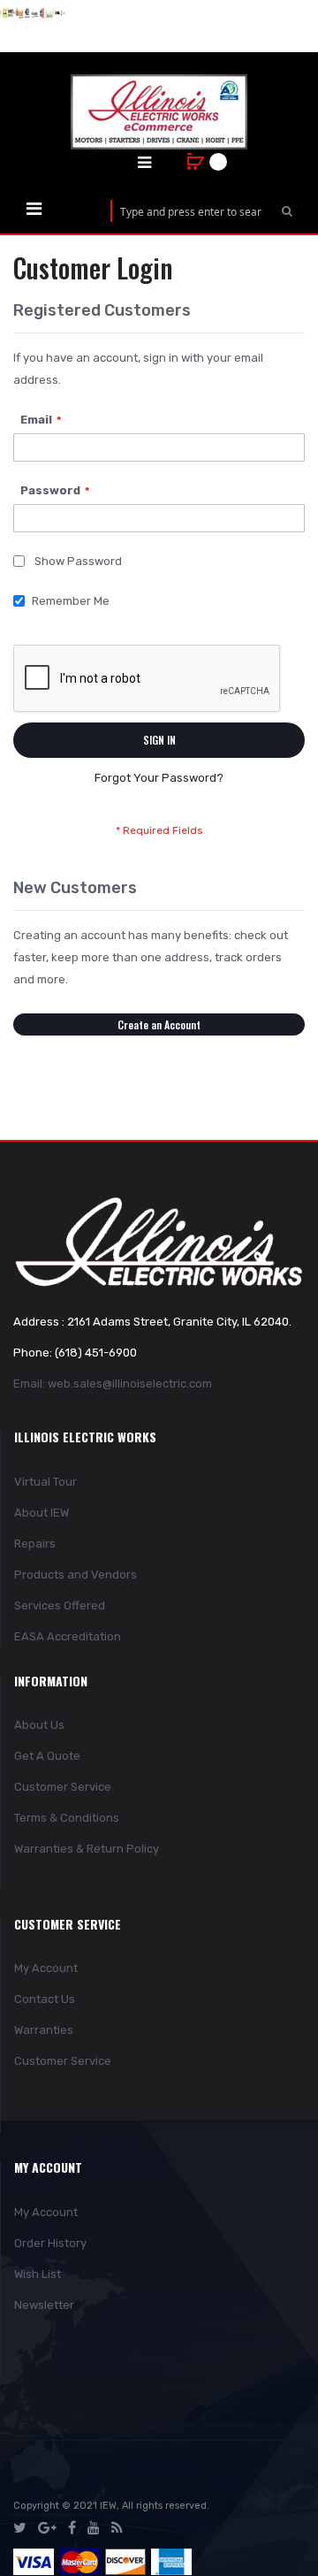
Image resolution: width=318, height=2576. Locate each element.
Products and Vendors (76, 1575)
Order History (50, 2243)
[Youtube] (94, 2528)
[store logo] (159, 112)
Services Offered (60, 1605)
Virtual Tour (45, 1482)
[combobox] (191, 211)
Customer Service (63, 1787)
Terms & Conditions (67, 1818)
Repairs (35, 1544)
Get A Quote (47, 1756)
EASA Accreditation (68, 1636)
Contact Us (45, 1999)
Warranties (44, 2030)
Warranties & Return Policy (87, 1849)
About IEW (42, 1513)
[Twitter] (20, 2528)
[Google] (47, 2528)
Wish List (38, 2274)
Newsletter (44, 2305)
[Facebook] (72, 2528)
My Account (46, 1968)
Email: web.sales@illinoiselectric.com (113, 1384)
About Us (39, 1725)
